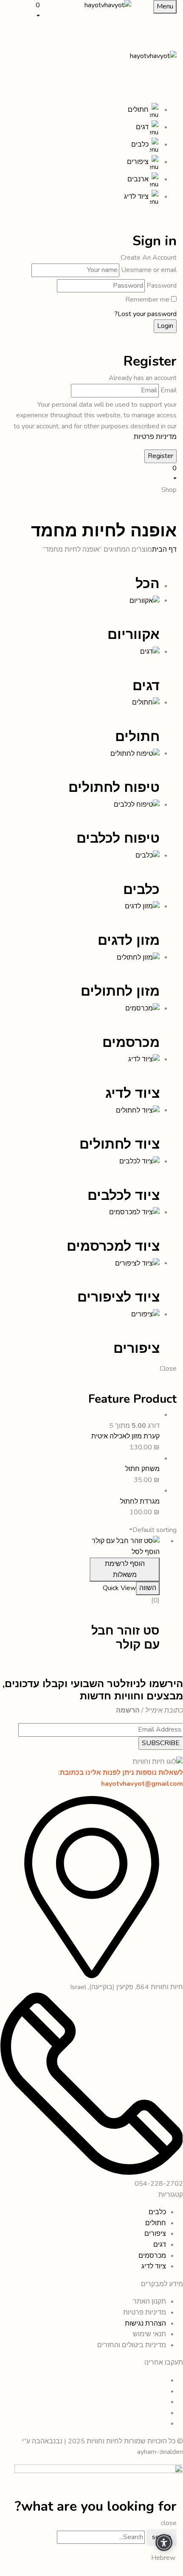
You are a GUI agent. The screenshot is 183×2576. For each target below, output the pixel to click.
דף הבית (164, 550)
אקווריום (134, 634)
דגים (146, 686)
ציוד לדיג (132, 1093)
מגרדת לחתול (140, 1502)
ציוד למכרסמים (113, 1246)
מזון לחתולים (120, 991)
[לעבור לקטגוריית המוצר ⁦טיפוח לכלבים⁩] (137, 805)
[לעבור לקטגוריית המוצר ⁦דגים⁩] (150, 652)
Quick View (119, 1588)
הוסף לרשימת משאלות (125, 1569)
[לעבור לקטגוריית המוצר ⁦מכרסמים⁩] (142, 1008)
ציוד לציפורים (118, 1297)
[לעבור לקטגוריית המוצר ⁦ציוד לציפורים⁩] (137, 1263)
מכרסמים (131, 1042)
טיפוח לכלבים (118, 838)
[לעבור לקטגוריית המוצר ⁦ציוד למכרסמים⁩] (134, 1212)
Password (162, 286)
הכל (148, 584)
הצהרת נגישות (145, 2323)
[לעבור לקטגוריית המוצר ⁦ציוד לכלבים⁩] (139, 1161)
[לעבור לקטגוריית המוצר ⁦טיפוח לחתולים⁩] (135, 753)
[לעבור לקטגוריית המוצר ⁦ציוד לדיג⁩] (144, 1059)
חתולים (137, 737)
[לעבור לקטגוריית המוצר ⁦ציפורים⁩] (145, 1314)
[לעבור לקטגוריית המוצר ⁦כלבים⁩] (148, 855)
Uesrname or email (149, 270)
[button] (25, 10)
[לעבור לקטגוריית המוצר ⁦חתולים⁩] (146, 702)
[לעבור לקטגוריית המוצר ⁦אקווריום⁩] (145, 600)
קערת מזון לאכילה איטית (125, 1436)
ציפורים (137, 1348)
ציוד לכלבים (124, 1195)
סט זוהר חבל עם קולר (125, 1638)
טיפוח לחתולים (114, 787)
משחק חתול (142, 1469)
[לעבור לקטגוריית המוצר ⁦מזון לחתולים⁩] (138, 957)
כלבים (141, 890)
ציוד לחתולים (120, 1144)
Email (169, 390)
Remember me (147, 300)
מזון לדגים (129, 940)
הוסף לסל (146, 1552)
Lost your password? (145, 314)
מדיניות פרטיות (155, 437)
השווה (148, 1588)
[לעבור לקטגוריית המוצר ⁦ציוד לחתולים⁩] (138, 1110)
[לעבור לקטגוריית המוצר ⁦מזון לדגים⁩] (142, 906)
